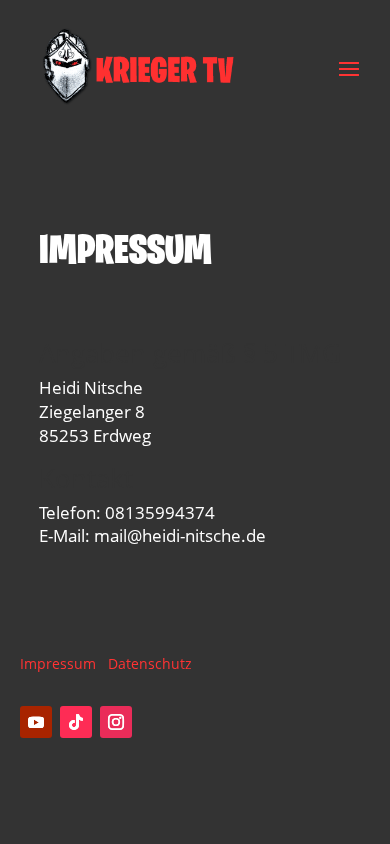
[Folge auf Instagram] (116, 722)
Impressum (58, 663)
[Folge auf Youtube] (36, 722)
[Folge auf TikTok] (76, 722)
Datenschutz (150, 663)
